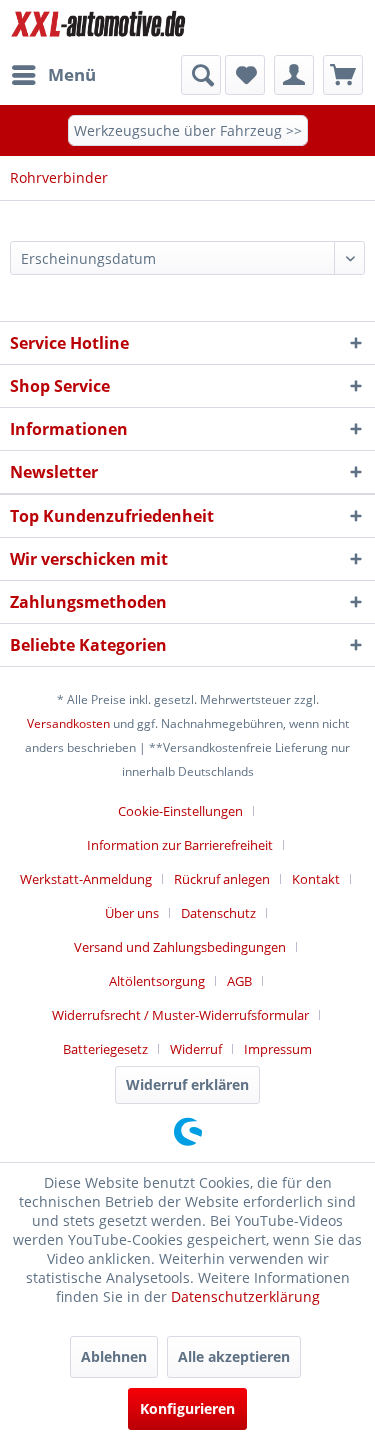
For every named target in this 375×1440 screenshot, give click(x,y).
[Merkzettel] (245, 75)
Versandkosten (68, 723)
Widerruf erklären (187, 1084)
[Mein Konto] (294, 75)
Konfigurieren (187, 1408)
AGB (239, 981)
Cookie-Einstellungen (180, 811)
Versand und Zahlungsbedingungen (180, 947)
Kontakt (316, 879)
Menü (72, 74)
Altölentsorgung (157, 981)
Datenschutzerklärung (245, 1296)
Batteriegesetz (105, 1049)
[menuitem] (53, 75)
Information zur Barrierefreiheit (180, 845)
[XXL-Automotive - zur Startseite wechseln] (99, 27)
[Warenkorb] (343, 75)
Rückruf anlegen (222, 879)
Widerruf (196, 1049)
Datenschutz (218, 913)
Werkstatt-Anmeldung (86, 879)
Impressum (278, 1049)
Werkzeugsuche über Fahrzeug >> (188, 130)
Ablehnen (114, 1356)
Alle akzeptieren (234, 1356)
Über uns (132, 913)
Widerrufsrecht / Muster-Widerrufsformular (180, 1015)
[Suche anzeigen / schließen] (201, 75)
